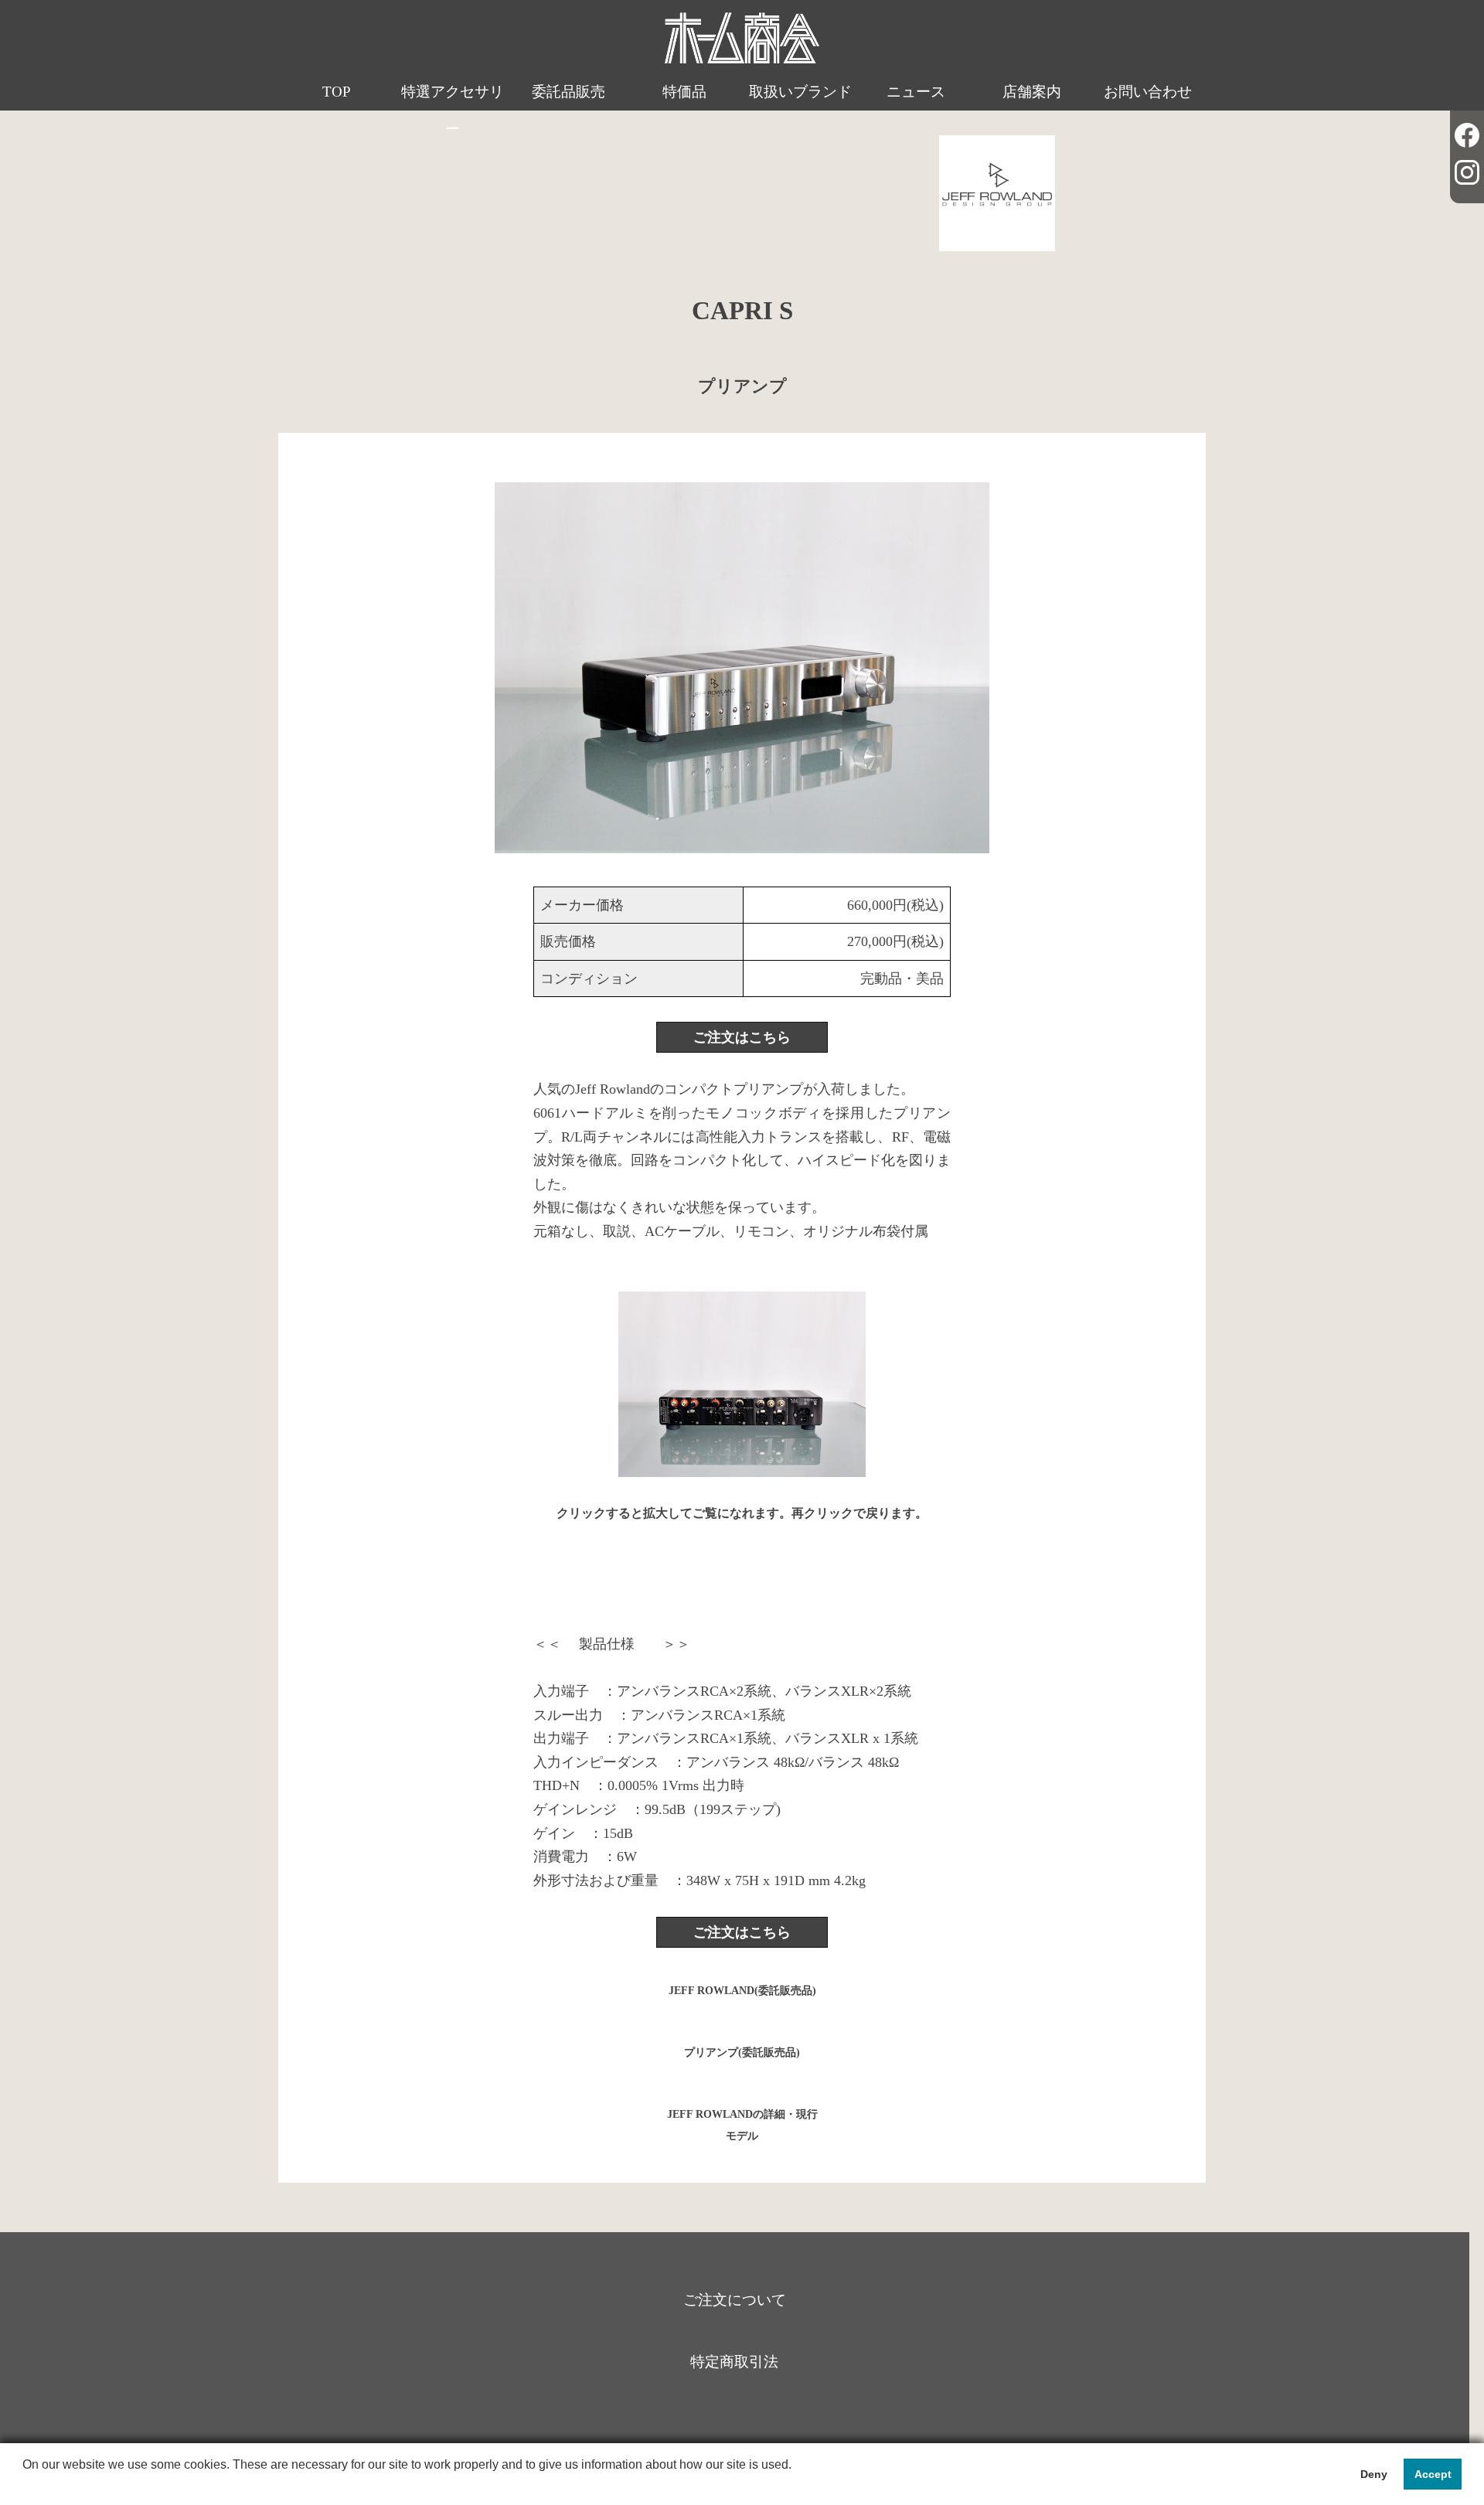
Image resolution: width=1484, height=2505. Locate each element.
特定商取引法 (734, 2362)
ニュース (916, 92)
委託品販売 (568, 92)
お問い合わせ (1148, 92)
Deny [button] (1374, 2474)
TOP (337, 92)
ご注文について (735, 2300)
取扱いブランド (800, 92)
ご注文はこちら (742, 1037)
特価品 (684, 92)
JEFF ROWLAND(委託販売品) (742, 1991)
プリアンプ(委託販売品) (742, 2052)
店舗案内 (1032, 92)
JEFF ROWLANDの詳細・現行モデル (742, 2121)
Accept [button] (1433, 2474)
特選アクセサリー (453, 110)
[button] (25, 2485)
